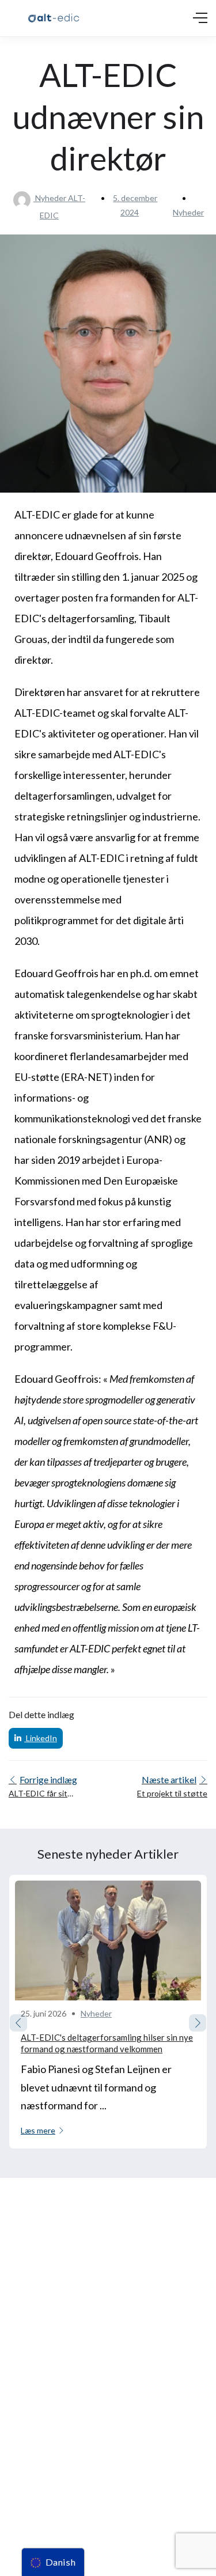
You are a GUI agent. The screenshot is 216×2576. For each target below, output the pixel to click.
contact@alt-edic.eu (42, 2346)
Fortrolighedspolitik (41, 2451)
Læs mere (38, 2130)
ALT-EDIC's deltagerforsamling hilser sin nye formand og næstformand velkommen (107, 2043)
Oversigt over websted (48, 2493)
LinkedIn (41, 1738)
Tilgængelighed (34, 2472)
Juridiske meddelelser (45, 2430)
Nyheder (188, 212)
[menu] (53, 2562)
